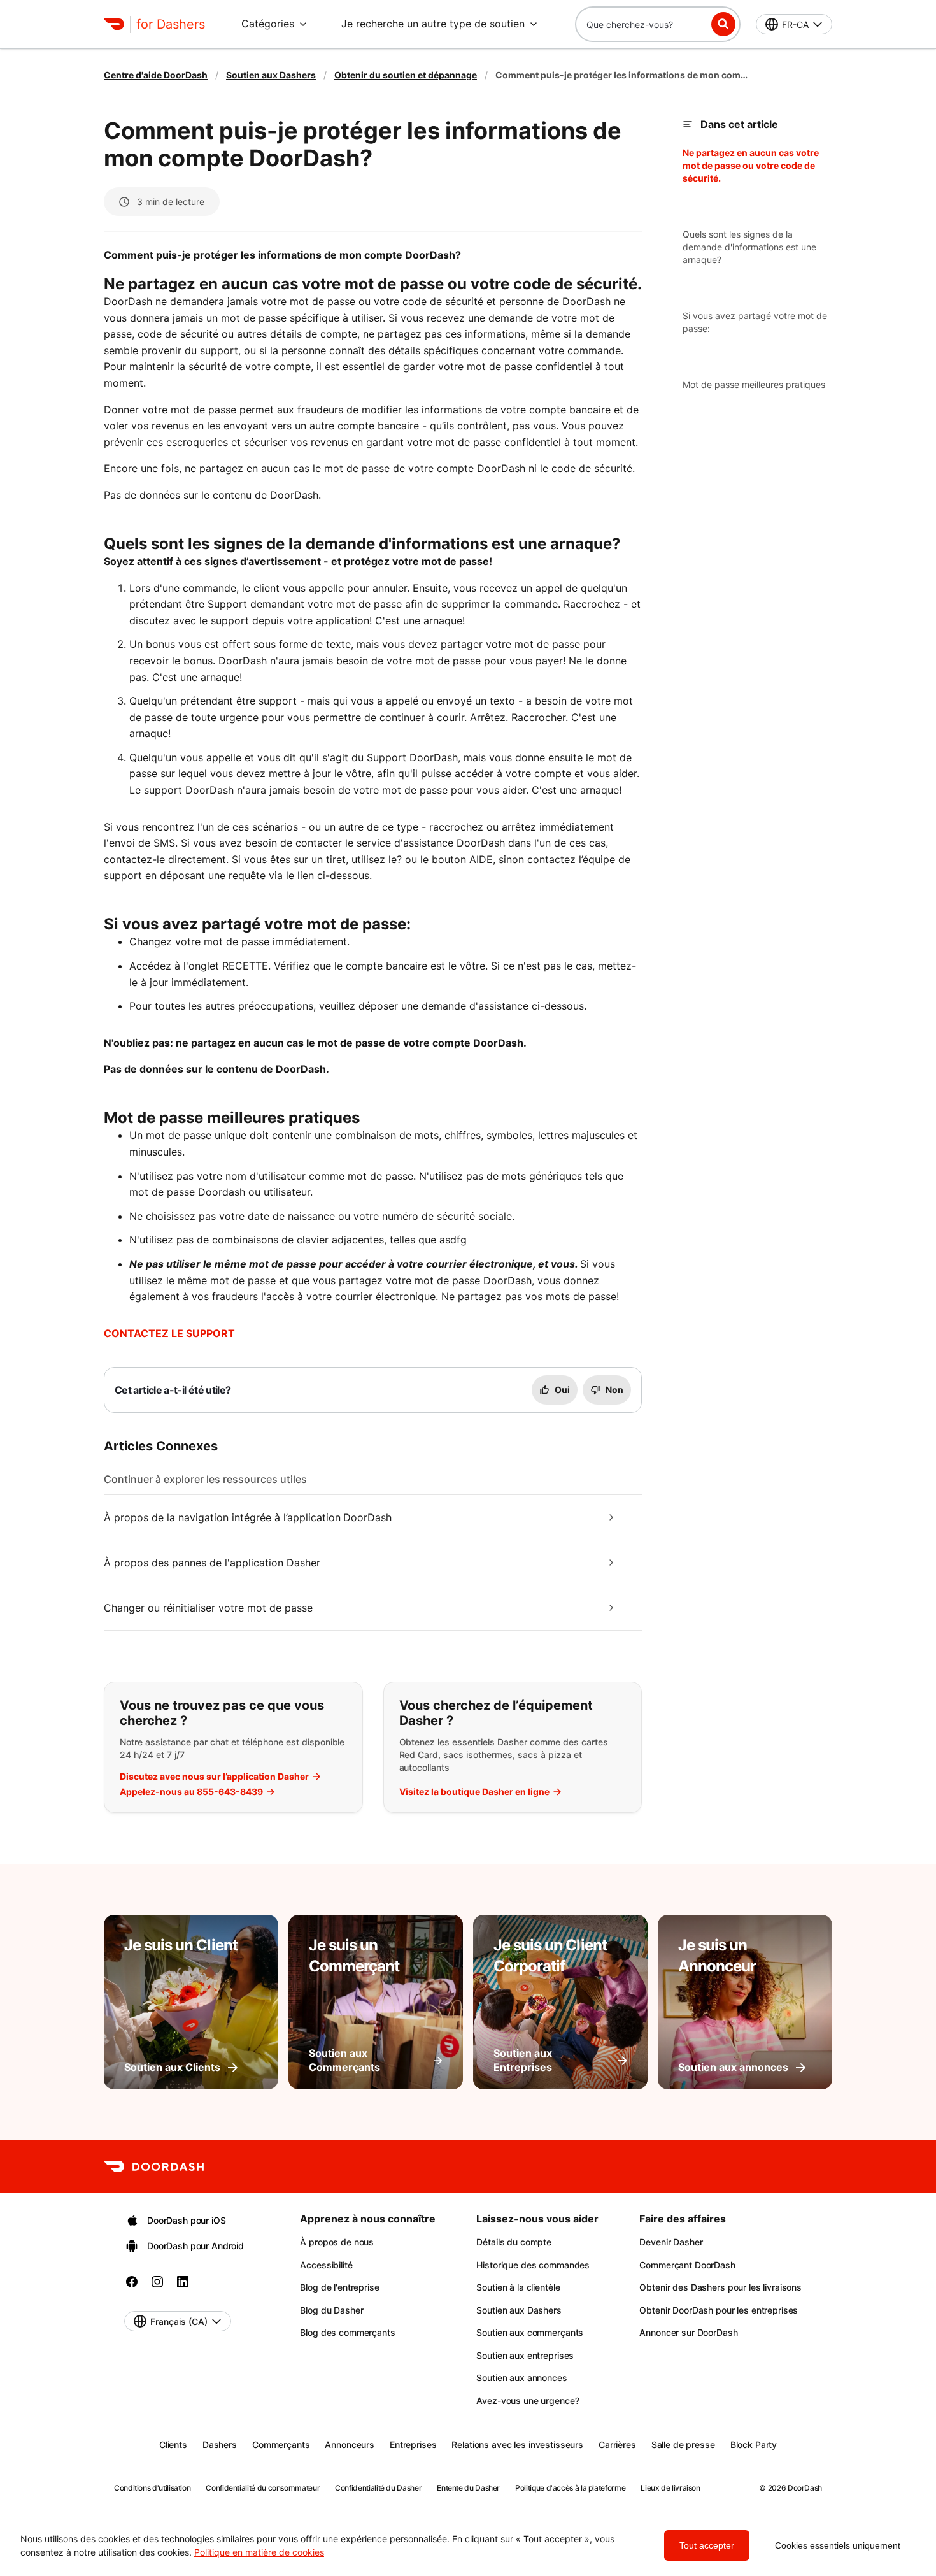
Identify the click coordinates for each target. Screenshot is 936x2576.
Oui (562, 1390)
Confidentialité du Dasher (378, 2488)
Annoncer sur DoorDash (688, 2332)
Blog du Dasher (331, 2310)
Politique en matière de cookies (259, 2552)
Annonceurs (350, 2444)
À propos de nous (337, 2242)
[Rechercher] (723, 24)
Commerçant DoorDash (687, 2265)
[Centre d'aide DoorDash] (154, 2166)
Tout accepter (707, 2545)
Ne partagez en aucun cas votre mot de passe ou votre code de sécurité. (751, 165)
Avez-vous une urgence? (528, 2401)
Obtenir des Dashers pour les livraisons (720, 2287)
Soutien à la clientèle (518, 2287)
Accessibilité (326, 2265)
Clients (173, 2444)
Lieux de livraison (670, 2488)
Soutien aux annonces (521, 2378)
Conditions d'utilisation (152, 2488)
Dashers (220, 2444)
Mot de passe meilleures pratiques (754, 384)
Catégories (268, 24)
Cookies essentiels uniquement (838, 2545)
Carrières (617, 2444)
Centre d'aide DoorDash (156, 75)
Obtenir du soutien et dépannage (406, 75)
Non (614, 1390)
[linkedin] (183, 2286)
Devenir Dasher (671, 2242)
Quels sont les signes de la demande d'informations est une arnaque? (749, 247)
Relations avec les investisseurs (517, 2444)
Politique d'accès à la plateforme (570, 2488)
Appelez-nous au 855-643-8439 (191, 1792)
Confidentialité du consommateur (263, 2488)
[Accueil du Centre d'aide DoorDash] (114, 24)
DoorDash (805, 2488)
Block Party (754, 2444)
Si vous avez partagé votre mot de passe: (755, 322)
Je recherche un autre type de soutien (433, 24)
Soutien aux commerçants (530, 2332)
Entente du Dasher (468, 2488)
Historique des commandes (533, 2265)
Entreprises (413, 2444)
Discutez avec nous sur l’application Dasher (214, 1777)
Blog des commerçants (347, 2332)
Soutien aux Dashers (271, 75)
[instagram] (157, 2286)
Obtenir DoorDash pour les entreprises (719, 2310)
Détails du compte (514, 2242)
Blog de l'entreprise (339, 2287)
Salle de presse (683, 2444)
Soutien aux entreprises (525, 2355)
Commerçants (281, 2444)
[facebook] (132, 2286)
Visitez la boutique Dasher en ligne (474, 1792)
